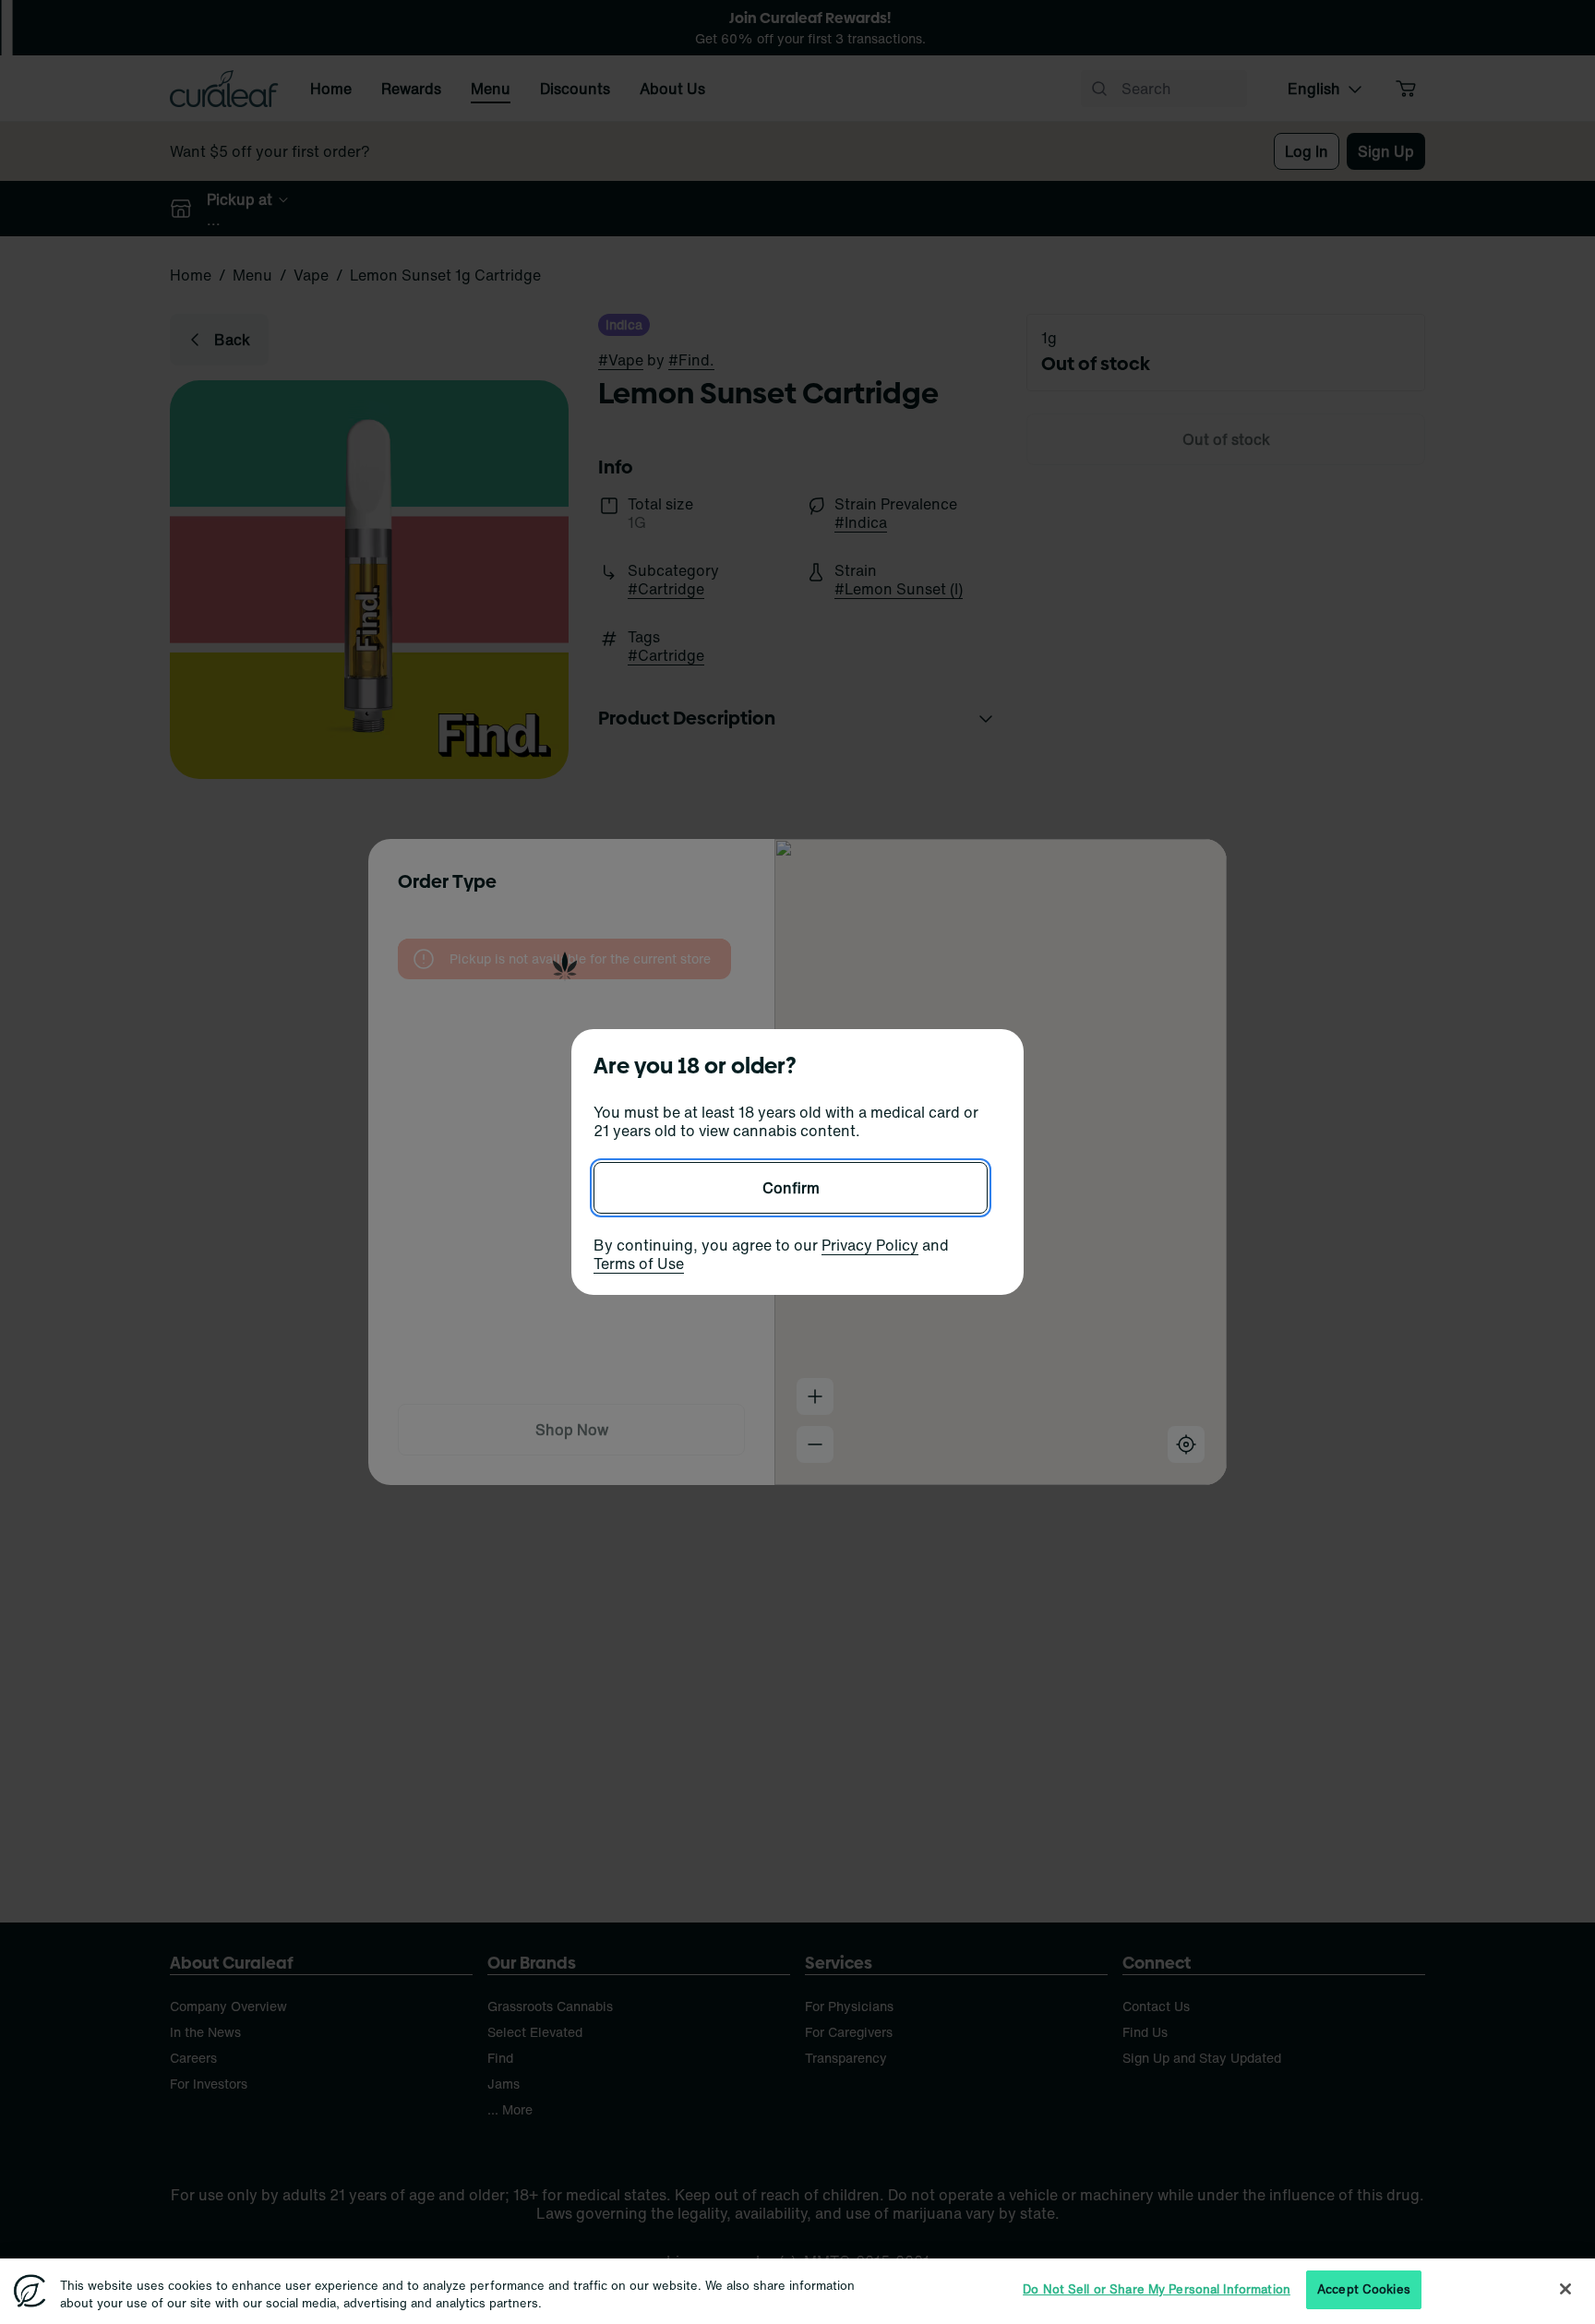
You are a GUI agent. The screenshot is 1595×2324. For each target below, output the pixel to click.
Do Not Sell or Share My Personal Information (1157, 2289)
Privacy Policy (870, 1245)
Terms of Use (639, 1264)
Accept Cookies (1364, 2289)
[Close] (1565, 2289)
